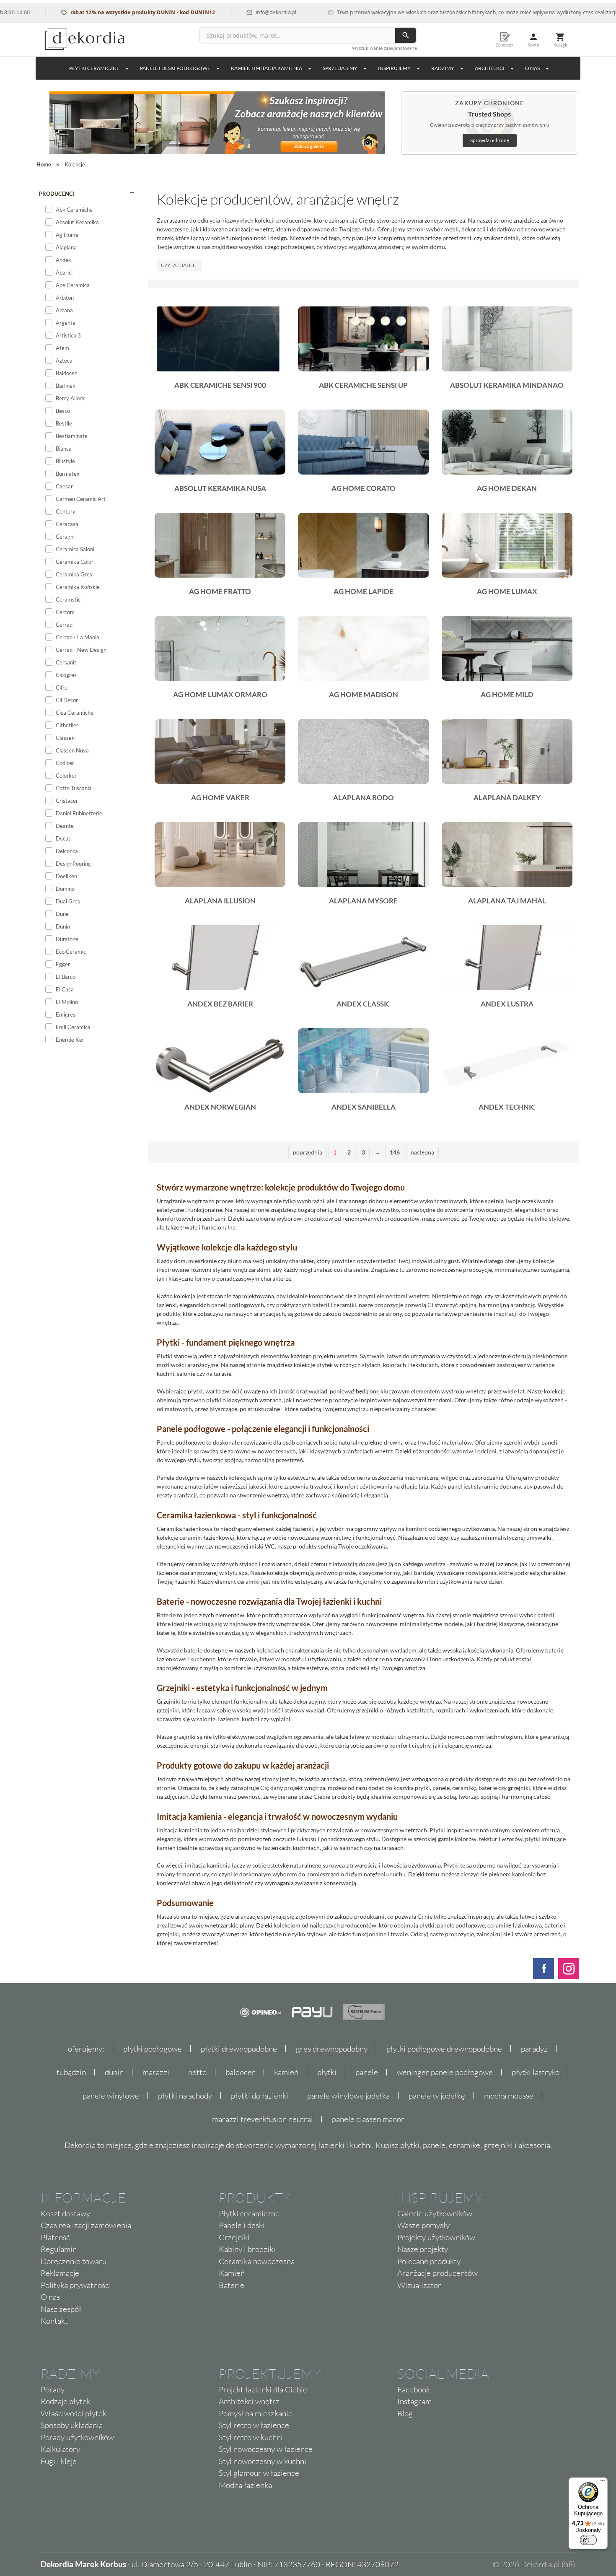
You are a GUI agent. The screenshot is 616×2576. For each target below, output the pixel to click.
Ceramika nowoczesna (257, 2261)
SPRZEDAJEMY (340, 68)
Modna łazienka (245, 2485)
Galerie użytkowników (435, 2213)
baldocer (240, 2072)
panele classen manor (368, 2119)
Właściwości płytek (74, 2413)
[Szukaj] (406, 35)
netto (197, 2072)
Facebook (414, 2389)
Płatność (55, 2237)
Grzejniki (234, 2237)
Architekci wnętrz (249, 2401)
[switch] (588, 2540)
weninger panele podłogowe (445, 2072)
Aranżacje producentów (437, 2273)
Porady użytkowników (77, 2437)
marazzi (156, 2072)
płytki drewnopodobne (239, 2049)
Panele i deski (242, 2225)
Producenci (57, 194)
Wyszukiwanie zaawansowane (384, 48)
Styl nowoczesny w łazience (266, 2449)
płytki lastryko (536, 2072)
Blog (405, 2413)
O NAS (532, 68)
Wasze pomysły (423, 2225)
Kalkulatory (60, 2449)
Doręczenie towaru (74, 2261)
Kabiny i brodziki (247, 2249)
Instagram (414, 2401)
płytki (327, 2072)
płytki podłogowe (153, 2049)
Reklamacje (60, 2273)
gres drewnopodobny (332, 2049)
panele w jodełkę (437, 2096)
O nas (50, 2297)
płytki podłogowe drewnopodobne (444, 2049)
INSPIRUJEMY (394, 68)
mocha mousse (509, 2096)
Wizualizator (419, 2285)
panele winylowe (111, 2096)
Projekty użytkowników (436, 2237)
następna (422, 1152)
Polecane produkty (429, 2261)
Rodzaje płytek (66, 2401)
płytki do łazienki (260, 2096)
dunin (114, 2072)
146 (395, 1152)
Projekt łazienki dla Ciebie (263, 2389)
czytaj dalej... (179, 265)
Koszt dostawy (65, 2213)
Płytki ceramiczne (94, 68)
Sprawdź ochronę (490, 140)
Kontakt (54, 2321)
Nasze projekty (423, 2249)
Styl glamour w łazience (259, 2473)
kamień (286, 2072)
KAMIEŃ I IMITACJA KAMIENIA (267, 68)
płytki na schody (185, 2096)
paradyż (534, 2049)
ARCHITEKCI (490, 68)
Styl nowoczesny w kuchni (263, 2461)
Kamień (232, 2273)
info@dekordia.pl (229, 12)
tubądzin (71, 2072)
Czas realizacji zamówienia (86, 2225)
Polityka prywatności (76, 2285)
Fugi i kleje (59, 2461)
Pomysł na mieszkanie (256, 2413)
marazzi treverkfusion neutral (263, 2119)
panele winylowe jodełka (348, 2096)
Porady (53, 2389)
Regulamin (59, 2249)
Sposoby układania (72, 2425)
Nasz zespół (61, 2309)
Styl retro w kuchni (251, 2437)
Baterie (232, 2285)
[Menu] (603, 2483)
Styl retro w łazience (254, 2425)
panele (367, 2072)
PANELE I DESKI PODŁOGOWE (175, 68)
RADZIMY (443, 68)
